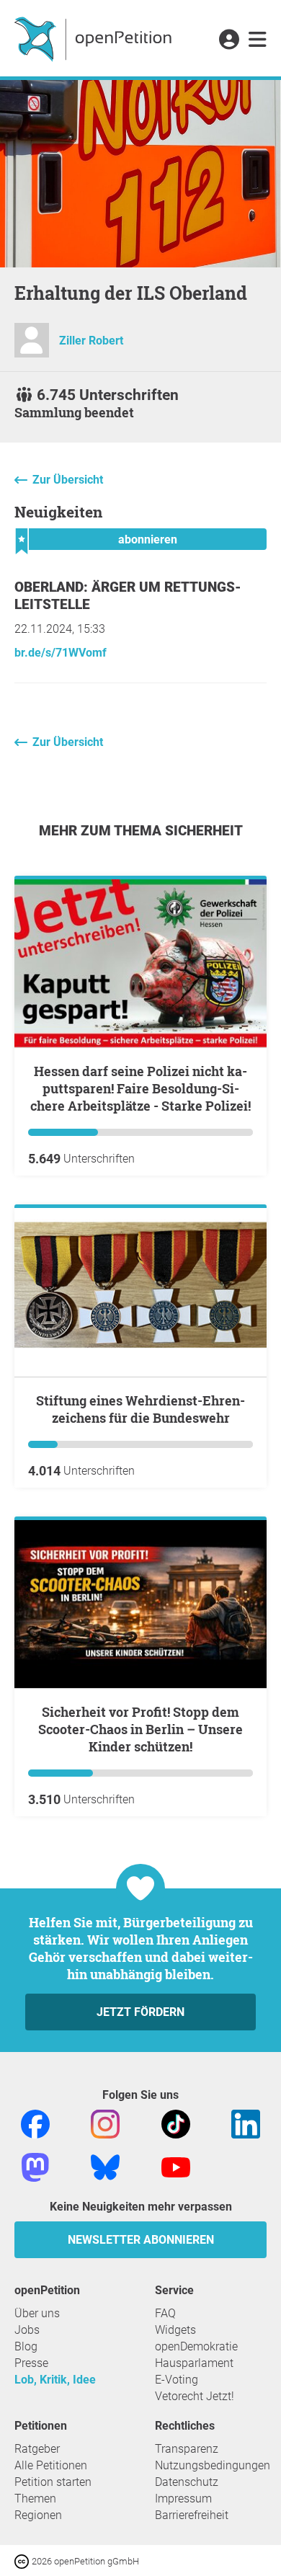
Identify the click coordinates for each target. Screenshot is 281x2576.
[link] (258, 40)
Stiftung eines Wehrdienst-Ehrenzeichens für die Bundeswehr (140, 1409)
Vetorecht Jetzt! (195, 2396)
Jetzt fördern (140, 2012)
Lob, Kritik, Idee (55, 2380)
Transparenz (187, 2449)
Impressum (183, 2499)
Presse (31, 2363)
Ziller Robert (91, 341)
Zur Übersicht (68, 480)
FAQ (165, 2313)
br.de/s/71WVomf (61, 653)
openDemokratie (196, 2346)
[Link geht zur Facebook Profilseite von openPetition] (35, 2123)
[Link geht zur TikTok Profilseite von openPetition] (176, 2123)
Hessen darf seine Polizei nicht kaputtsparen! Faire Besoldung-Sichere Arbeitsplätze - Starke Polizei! (140, 1088)
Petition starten (53, 2482)
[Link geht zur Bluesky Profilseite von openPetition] (105, 2166)
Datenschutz (187, 2482)
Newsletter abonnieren (141, 2240)
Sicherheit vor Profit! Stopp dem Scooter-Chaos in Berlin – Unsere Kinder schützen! (140, 1729)
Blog (26, 2346)
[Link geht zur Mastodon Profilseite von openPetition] (35, 2166)
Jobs (27, 2330)
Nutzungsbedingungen (213, 2465)
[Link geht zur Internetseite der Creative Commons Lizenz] (23, 2561)
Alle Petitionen (51, 2465)
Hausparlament (194, 2363)
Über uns (37, 2313)
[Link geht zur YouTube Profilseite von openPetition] (176, 2166)
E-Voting (177, 2380)
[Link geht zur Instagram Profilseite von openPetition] (105, 2123)
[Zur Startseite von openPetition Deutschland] (95, 38)
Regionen (38, 2515)
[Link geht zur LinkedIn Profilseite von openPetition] (246, 2123)
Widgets (175, 2330)
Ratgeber (37, 2449)
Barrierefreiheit (192, 2515)
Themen (35, 2499)
